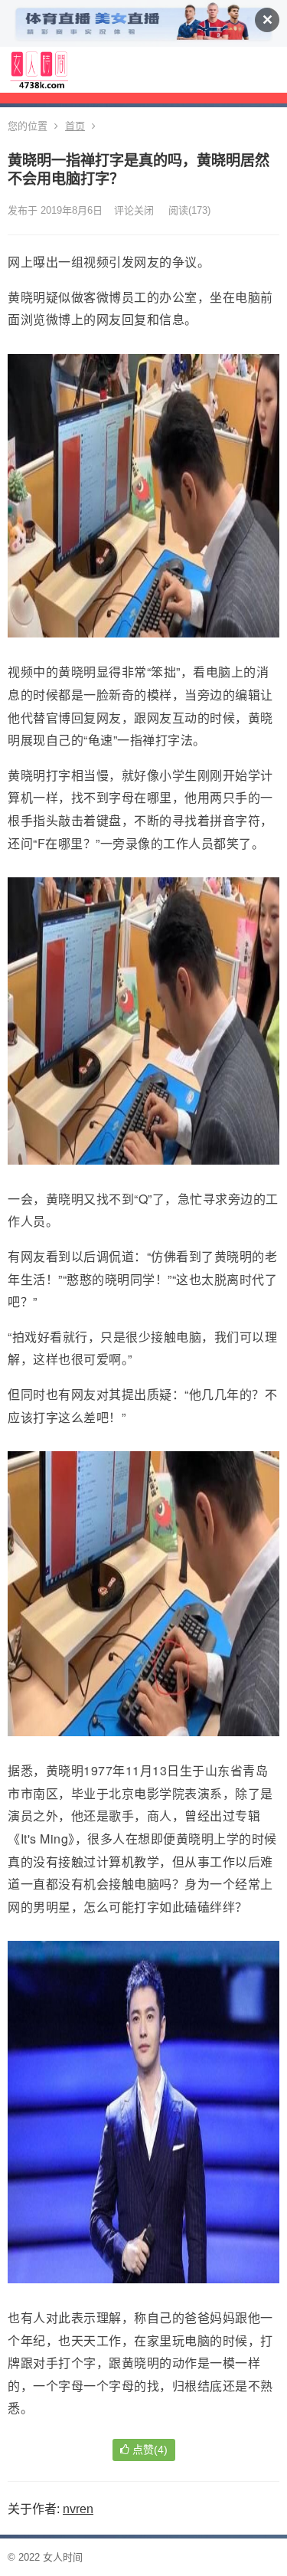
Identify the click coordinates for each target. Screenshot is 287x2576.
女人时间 (63, 2557)
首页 (75, 126)
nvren (78, 2509)
